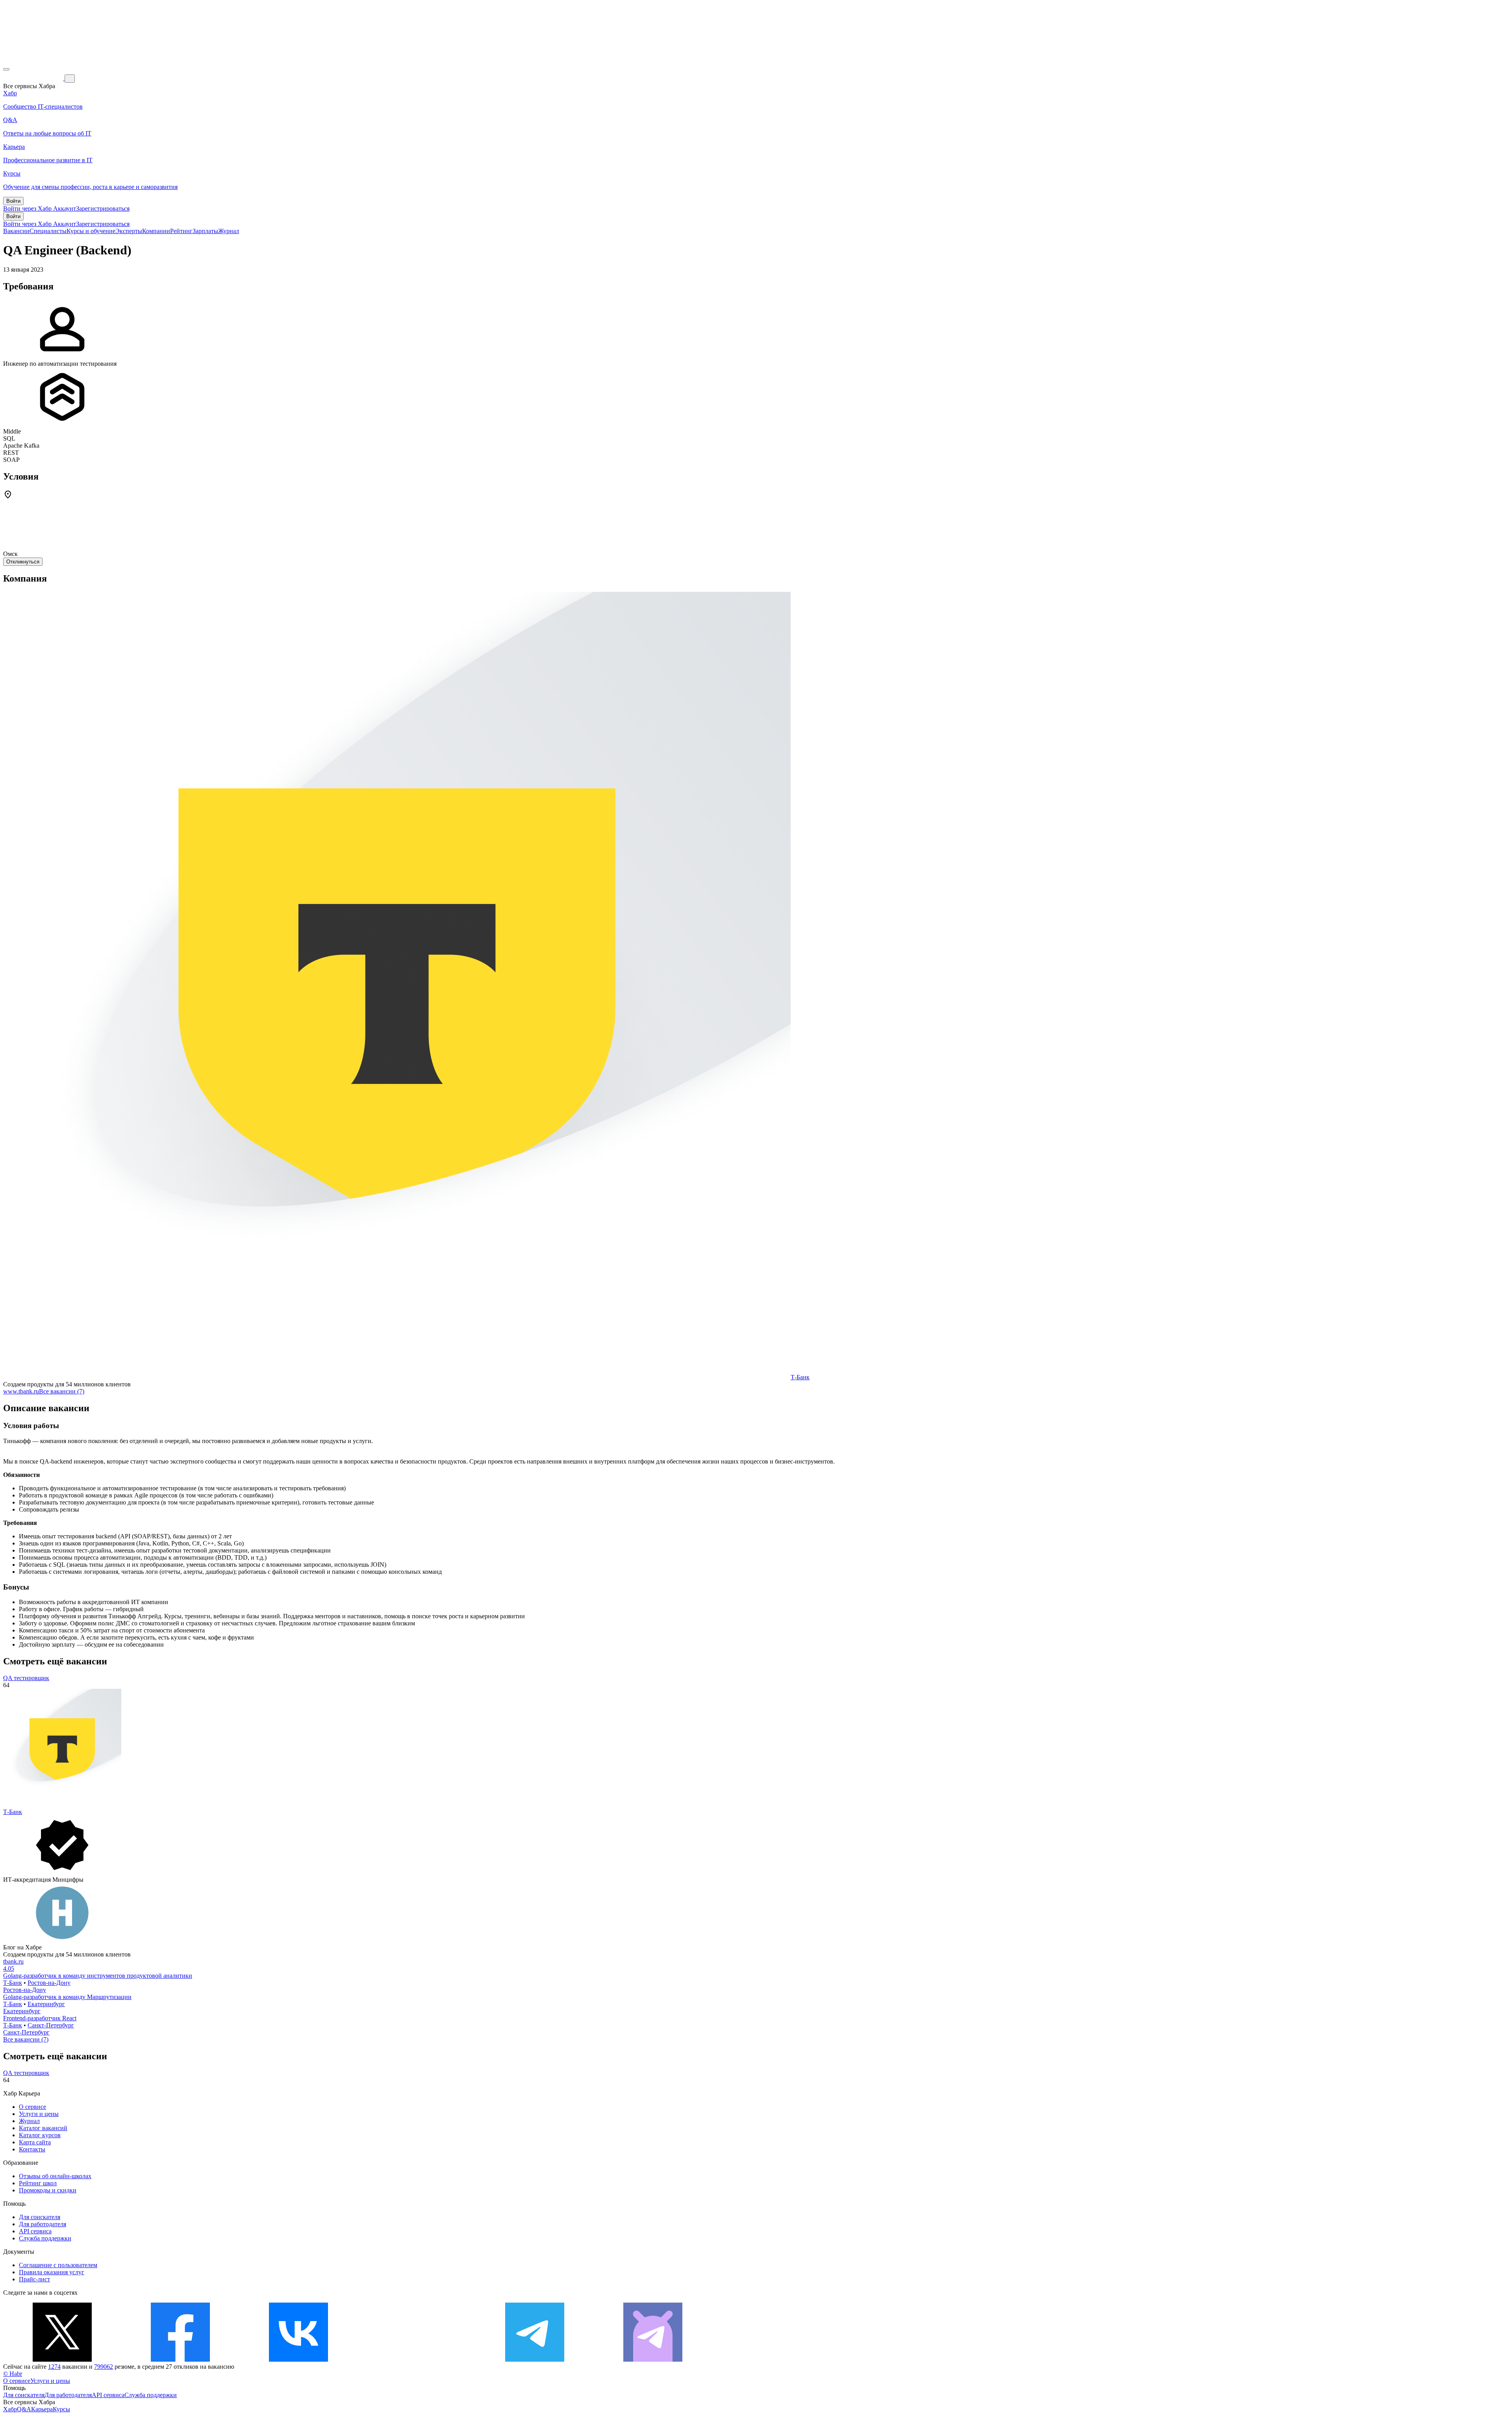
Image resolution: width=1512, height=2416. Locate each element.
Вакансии (16, 231)
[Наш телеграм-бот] (653, 2359)
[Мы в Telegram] (535, 2359)
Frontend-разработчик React (40, 2018)
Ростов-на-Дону (49, 1983)
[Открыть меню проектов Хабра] (6, 69)
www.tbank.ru (21, 1391)
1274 (54, 2367)
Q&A (24, 2409)
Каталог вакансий (43, 2128)
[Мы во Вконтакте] (298, 2359)
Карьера (42, 2409)
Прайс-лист (34, 2279)
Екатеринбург (46, 2004)
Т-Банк (800, 1377)
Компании (156, 231)
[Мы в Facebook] (180, 2359)
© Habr (13, 2374)
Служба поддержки (45, 2238)
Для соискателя (40, 2217)
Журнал (229, 231)
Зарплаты (205, 231)
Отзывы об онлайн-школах (55, 2176)
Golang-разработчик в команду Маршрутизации (67, 1997)
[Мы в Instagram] (417, 2359)
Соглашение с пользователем (58, 2265)
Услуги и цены (39, 2114)
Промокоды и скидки (48, 2190)
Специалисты (48, 231)
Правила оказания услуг (52, 2272)
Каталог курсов (40, 2135)
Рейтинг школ (38, 2183)
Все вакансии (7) (62, 1391)
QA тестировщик (26, 1678)
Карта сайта (35, 2142)
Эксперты (129, 231)
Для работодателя (43, 2224)
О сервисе (32, 2107)
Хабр (10, 2409)
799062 (104, 2367)
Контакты (32, 2149)
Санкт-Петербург (51, 2025)
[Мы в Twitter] (62, 2359)
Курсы (61, 2409)
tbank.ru (13, 1961)
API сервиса (35, 2231)
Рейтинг (181, 231)
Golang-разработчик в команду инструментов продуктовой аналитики (98, 1976)
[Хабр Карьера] (34, 78)
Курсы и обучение (91, 231)
